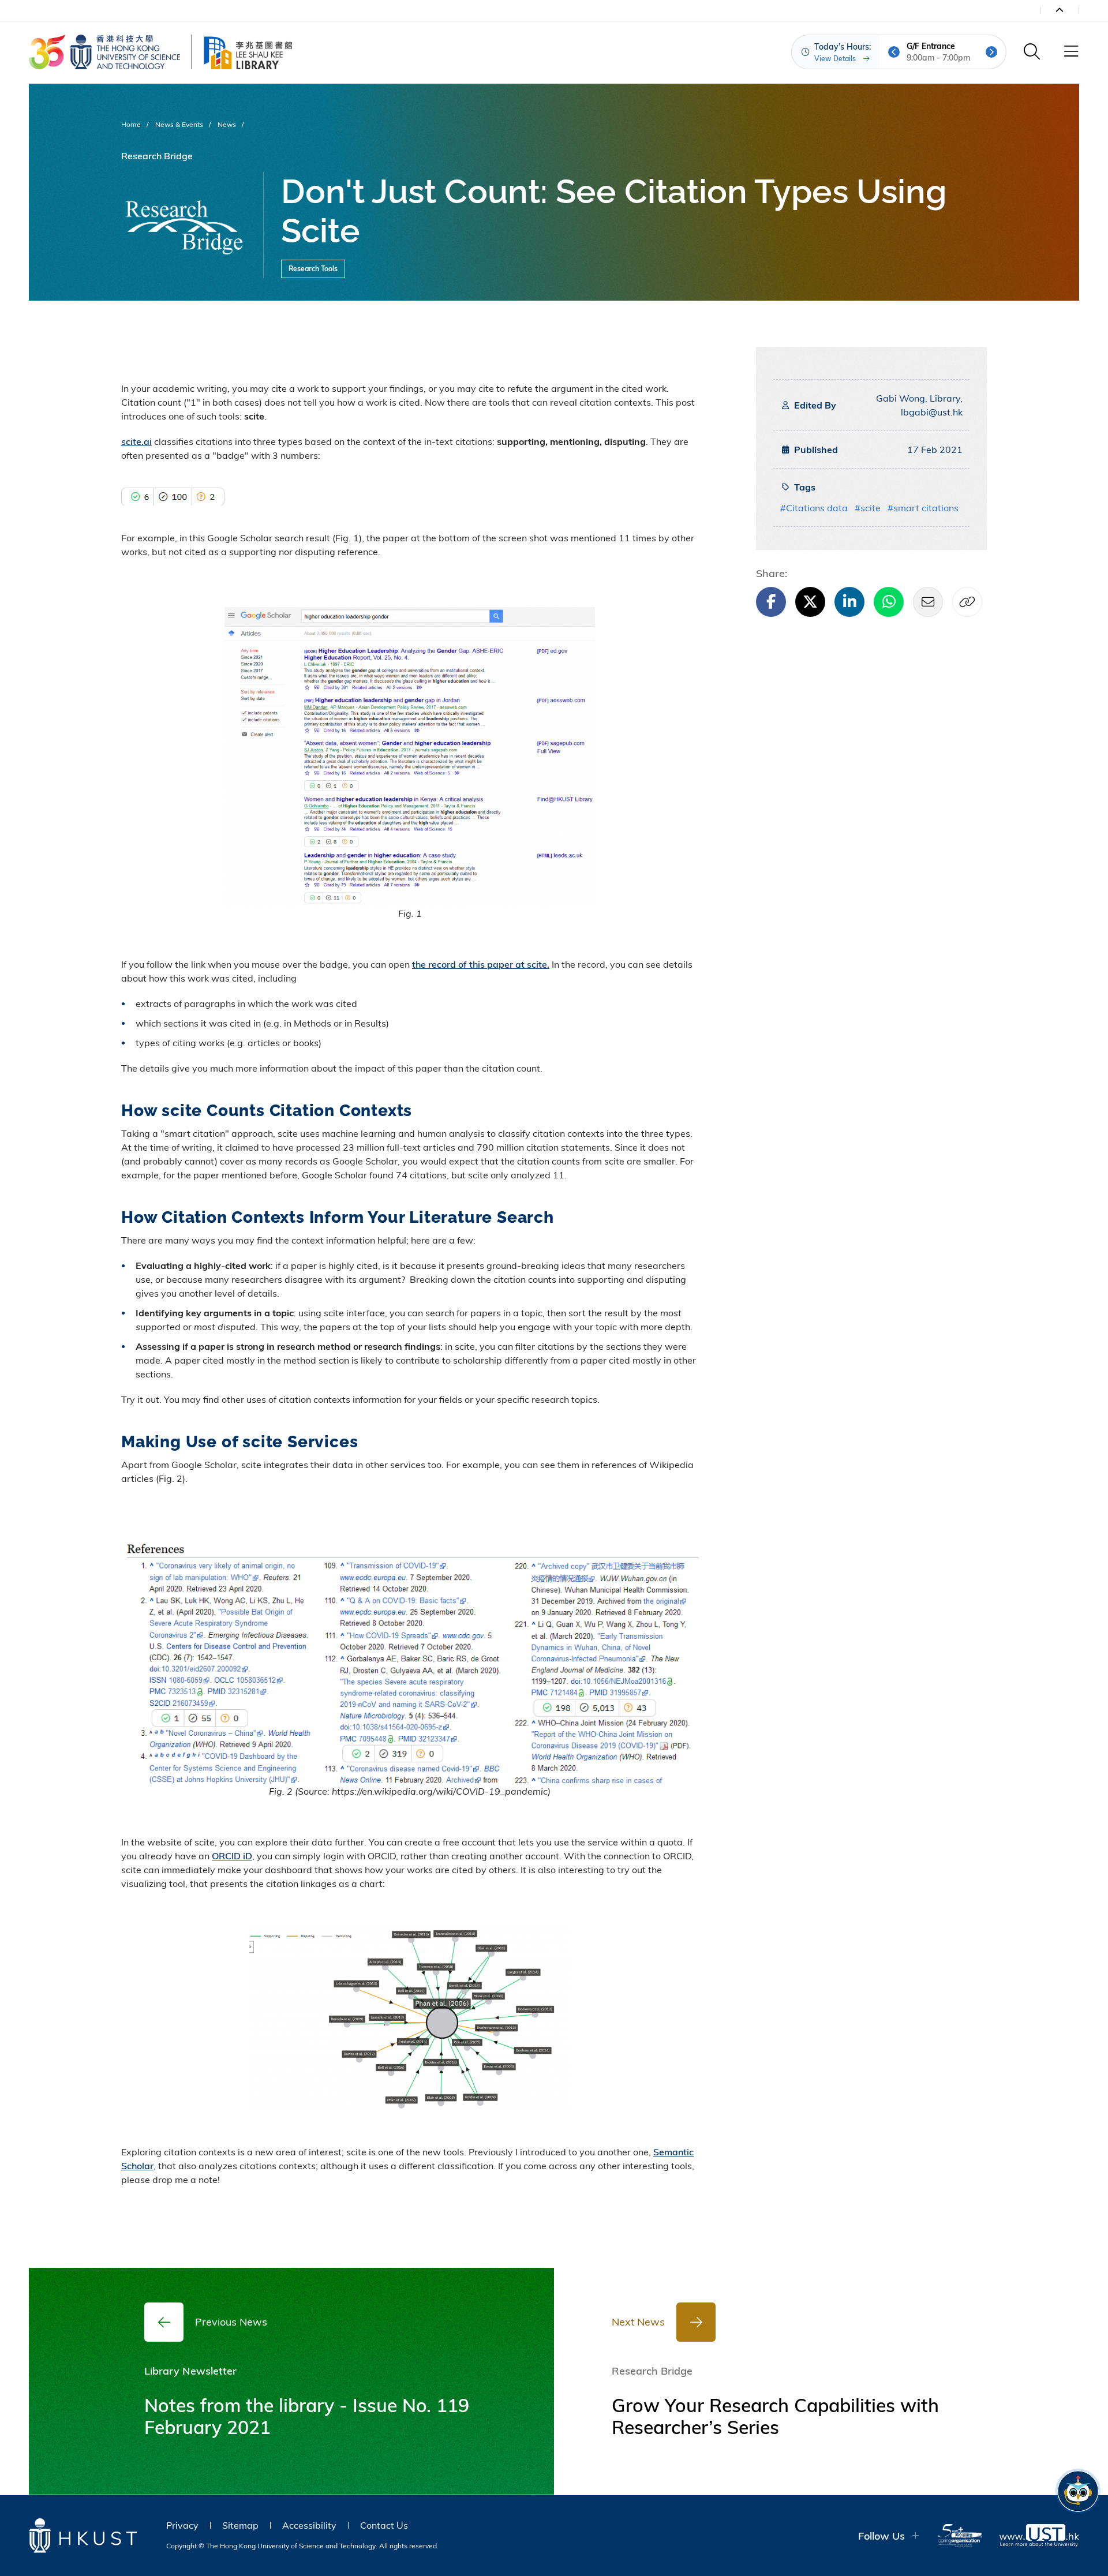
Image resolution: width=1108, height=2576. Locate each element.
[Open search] (1032, 52)
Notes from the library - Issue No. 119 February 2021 (307, 2416)
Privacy (182, 2525)
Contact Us (384, 2525)
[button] (894, 52)
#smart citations (923, 508)
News (227, 124)
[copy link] (967, 602)
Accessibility (309, 2525)
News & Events (179, 124)
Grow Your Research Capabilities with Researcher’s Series (775, 2416)
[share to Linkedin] (849, 602)
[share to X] (810, 602)
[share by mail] (928, 602)
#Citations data (814, 508)
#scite (868, 508)
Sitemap (240, 2525)
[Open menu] (1071, 52)
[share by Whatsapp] (889, 602)
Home (131, 124)
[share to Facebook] (771, 602)
